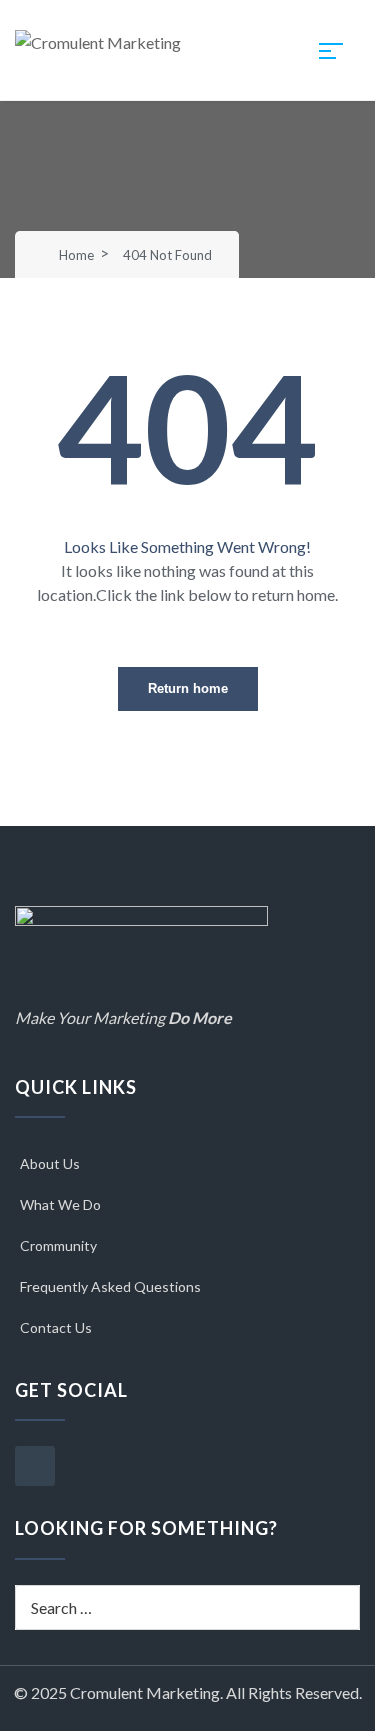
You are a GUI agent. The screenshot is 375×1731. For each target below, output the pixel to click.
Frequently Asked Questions (110, 1286)
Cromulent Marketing (145, 1692)
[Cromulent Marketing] (98, 40)
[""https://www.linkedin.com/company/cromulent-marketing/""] (35, 1466)
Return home (188, 688)
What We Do (60, 1204)
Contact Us (56, 1327)
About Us (50, 1163)
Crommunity (58, 1245)
